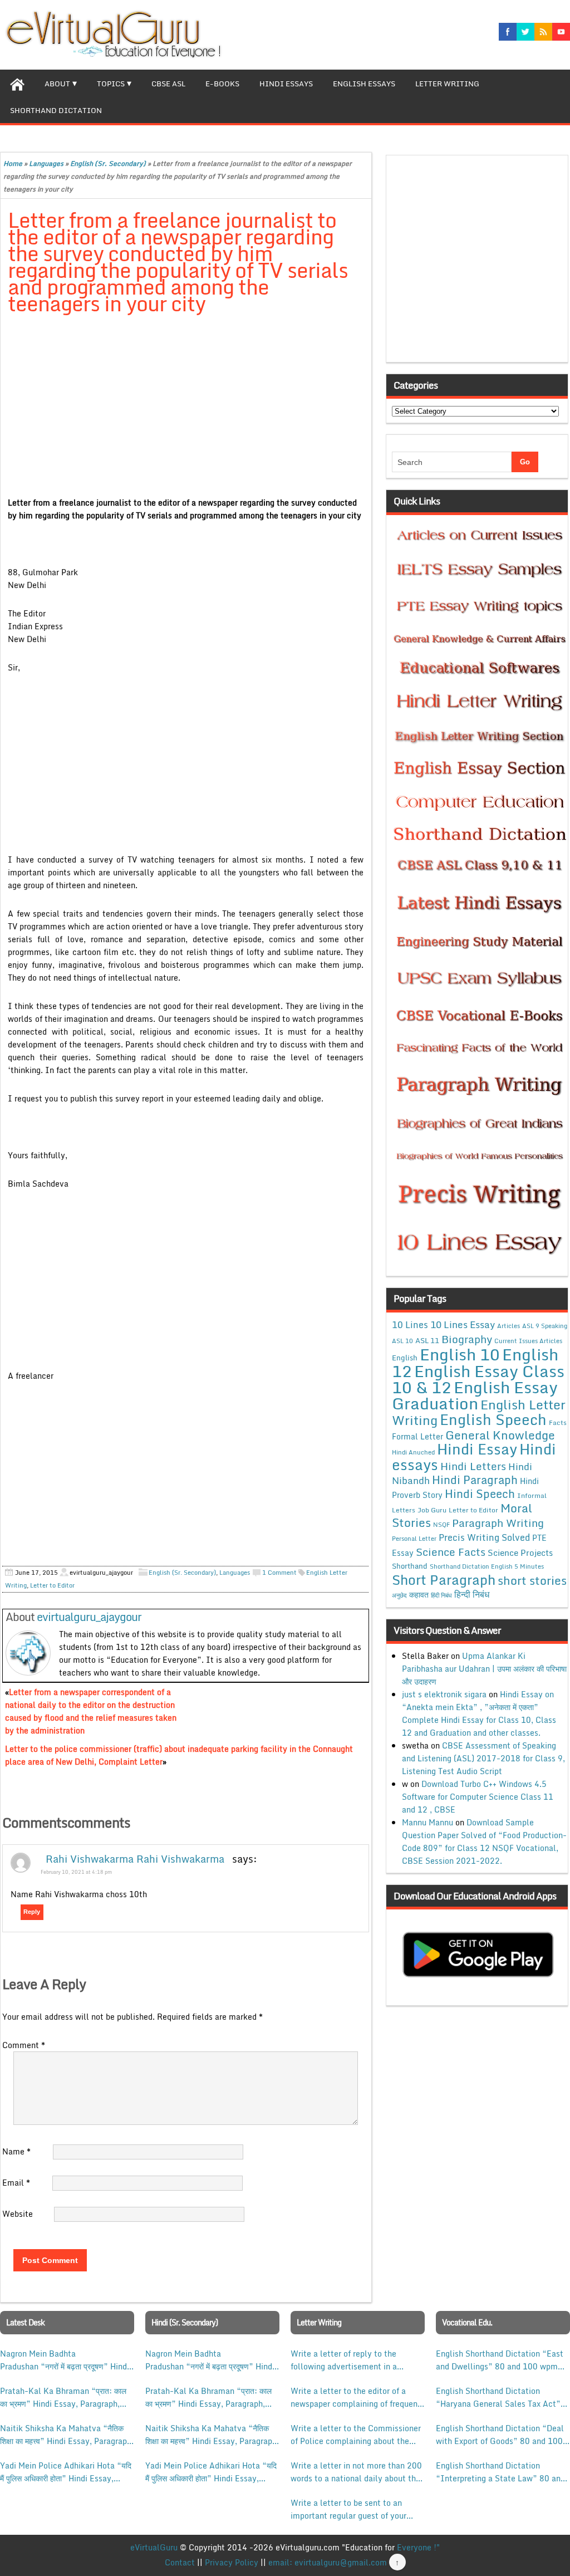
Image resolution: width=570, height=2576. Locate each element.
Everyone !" (418, 2547)
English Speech (493, 1419)
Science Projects (520, 1553)
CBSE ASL (168, 84)
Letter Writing (447, 84)
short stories (532, 1580)
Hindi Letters (473, 1466)
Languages (46, 163)
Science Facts (451, 1552)
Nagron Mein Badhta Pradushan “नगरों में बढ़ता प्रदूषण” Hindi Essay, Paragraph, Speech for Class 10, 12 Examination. (65, 2360)
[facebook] (508, 32)
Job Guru (432, 1510)
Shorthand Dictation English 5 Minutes (487, 1566)
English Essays (364, 84)
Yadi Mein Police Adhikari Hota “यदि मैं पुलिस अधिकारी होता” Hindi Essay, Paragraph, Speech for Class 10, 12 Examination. (66, 2472)
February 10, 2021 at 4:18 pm (76, 1872)
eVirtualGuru (154, 2547)
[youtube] (561, 32)
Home (13, 163)
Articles (508, 1326)
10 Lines (410, 1324)
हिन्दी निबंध (472, 1594)
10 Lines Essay (463, 1324)
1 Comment (279, 1573)
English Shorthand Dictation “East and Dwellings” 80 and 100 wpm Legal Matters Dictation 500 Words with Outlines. (502, 2360)
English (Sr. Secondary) (108, 163)
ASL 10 (402, 1341)
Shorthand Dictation (56, 110)
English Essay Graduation (475, 1395)
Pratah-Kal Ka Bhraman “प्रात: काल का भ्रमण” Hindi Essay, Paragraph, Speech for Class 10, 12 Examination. (63, 2397)
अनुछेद (399, 1595)
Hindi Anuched (413, 1452)
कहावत (419, 1595)
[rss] (543, 32)
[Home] (17, 83)
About (57, 84)
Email (16, 2183)
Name (16, 2151)
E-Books (222, 84)
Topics (111, 84)
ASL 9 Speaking (545, 1326)
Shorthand (410, 1566)
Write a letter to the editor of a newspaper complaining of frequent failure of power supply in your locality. (356, 2397)
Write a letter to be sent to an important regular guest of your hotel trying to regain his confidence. (348, 2509)
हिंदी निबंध (441, 1595)
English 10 (460, 1354)
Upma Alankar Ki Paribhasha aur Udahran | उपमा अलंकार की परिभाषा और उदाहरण (484, 1669)
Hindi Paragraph (475, 1480)
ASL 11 (427, 1340)
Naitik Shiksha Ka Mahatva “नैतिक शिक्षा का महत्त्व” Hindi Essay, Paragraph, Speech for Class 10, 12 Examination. (67, 2435)
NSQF (441, 1525)
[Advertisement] (186, 407)
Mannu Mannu (427, 1822)
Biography (467, 1339)
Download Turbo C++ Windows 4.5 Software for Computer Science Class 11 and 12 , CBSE (478, 1797)
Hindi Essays (286, 84)
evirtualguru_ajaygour (89, 1617)
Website (18, 2214)
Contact (180, 2562)
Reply (32, 1912)
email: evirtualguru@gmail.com (328, 2562)
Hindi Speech (480, 1493)
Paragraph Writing (498, 1523)
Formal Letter (417, 1436)
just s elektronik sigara (444, 1694)
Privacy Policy (232, 2562)
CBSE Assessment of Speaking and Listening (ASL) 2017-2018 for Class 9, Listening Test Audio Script (483, 1758)
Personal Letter (414, 1539)
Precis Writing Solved (484, 1537)
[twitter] (525, 32)
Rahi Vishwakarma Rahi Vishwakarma (135, 1859)
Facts (558, 1422)
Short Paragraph (444, 1580)
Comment (24, 2045)
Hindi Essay (477, 1449)
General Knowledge (500, 1435)
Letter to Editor (52, 1585)
